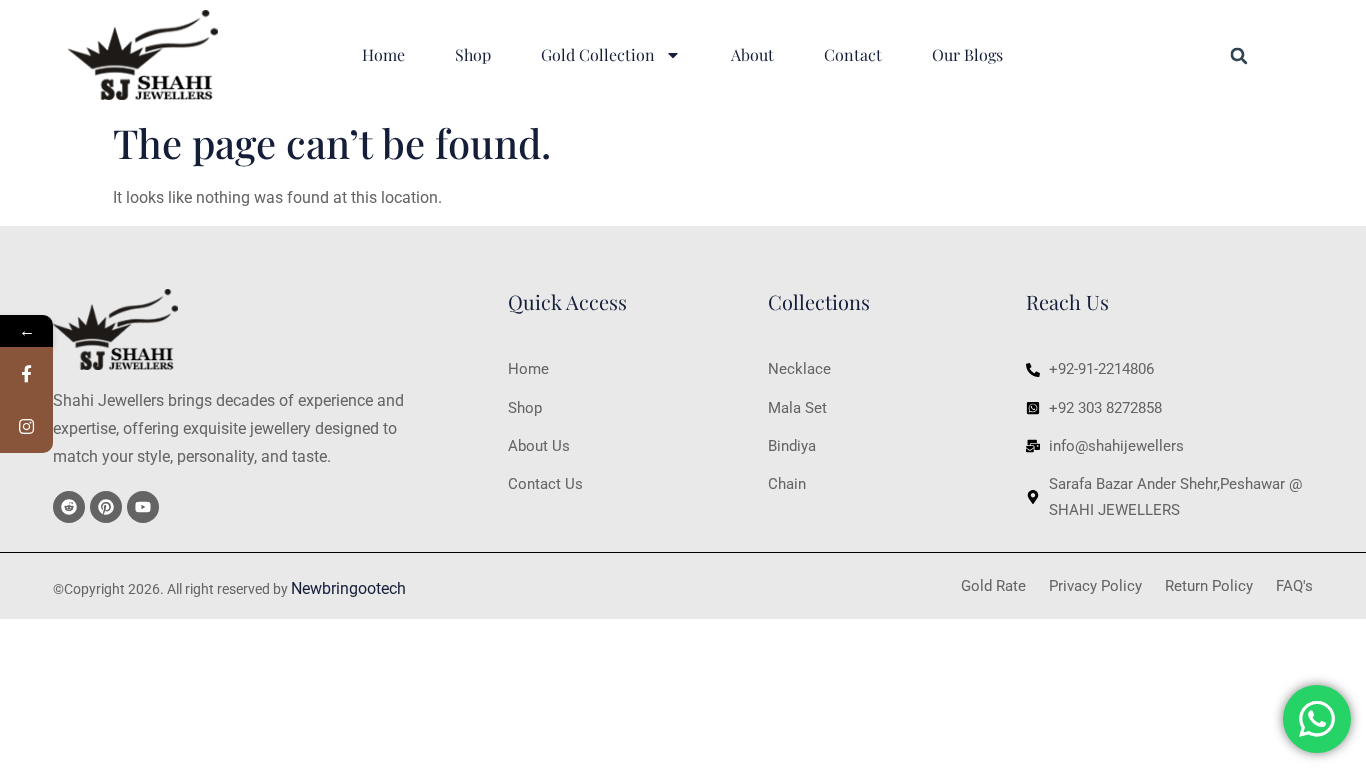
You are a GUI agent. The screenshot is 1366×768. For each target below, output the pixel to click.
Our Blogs (967, 54)
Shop (473, 54)
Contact (853, 54)
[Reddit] (69, 507)
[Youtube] (143, 507)
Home (383, 54)
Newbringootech (348, 588)
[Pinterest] (106, 507)
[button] (1239, 55)
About (752, 54)
